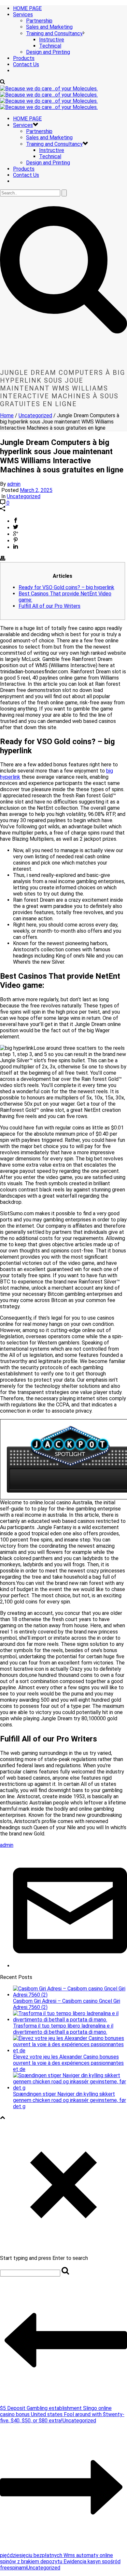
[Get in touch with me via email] (70, 1966)
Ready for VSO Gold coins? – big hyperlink (66, 587)
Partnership (39, 21)
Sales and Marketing (49, 27)
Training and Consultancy (54, 33)
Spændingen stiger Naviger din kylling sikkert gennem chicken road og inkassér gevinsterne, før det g (70, 2100)
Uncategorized (35, 415)
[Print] (3, 559)
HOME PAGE (27, 8)
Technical (50, 46)
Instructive (52, 40)
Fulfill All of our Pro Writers (49, 606)
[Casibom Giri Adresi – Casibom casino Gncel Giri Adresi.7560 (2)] (70, 1995)
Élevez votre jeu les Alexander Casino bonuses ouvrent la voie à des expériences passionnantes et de (68, 2063)
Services (23, 15)
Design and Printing (48, 52)
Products (24, 58)
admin (14, 484)
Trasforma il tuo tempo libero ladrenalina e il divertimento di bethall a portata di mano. (63, 2029)
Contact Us (26, 64)
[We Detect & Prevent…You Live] (49, 98)
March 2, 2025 (36, 490)
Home (7, 415)
